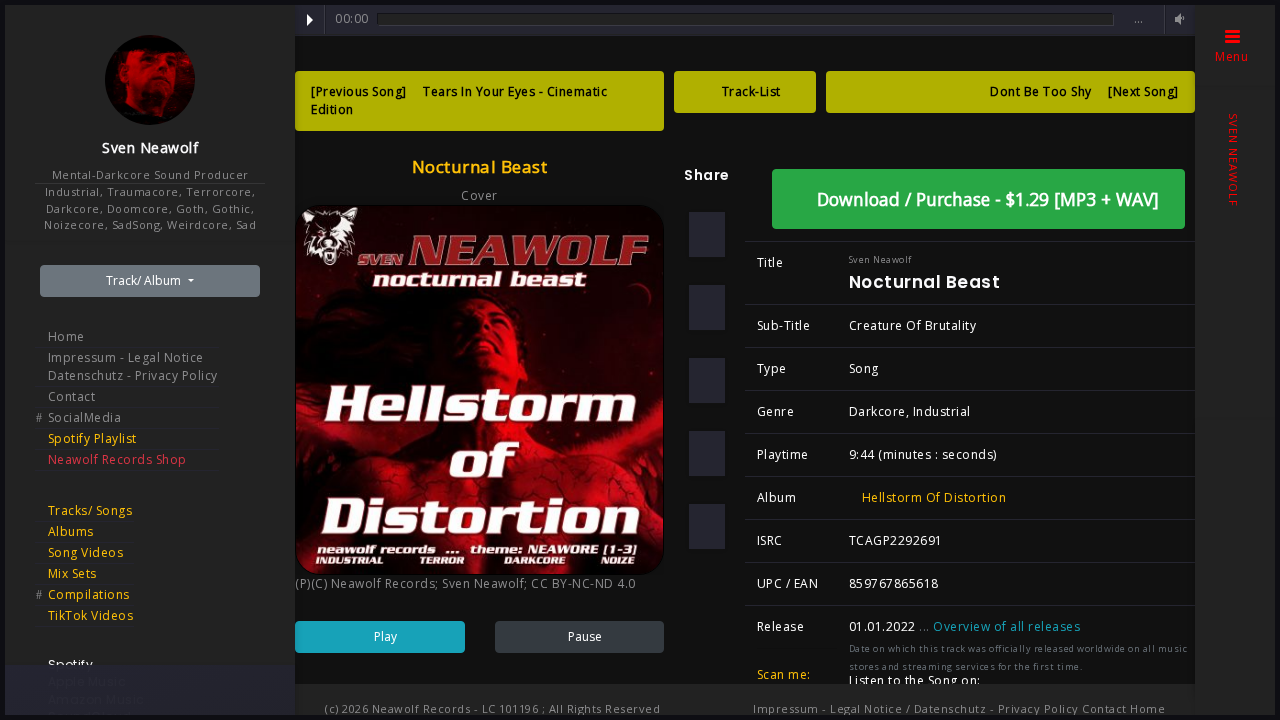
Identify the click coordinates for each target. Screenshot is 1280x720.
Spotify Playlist (92, 438)
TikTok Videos (91, 615)
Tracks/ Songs (90, 510)
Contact (72, 396)
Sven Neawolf (150, 147)
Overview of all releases (1008, 626)
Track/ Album (145, 280)
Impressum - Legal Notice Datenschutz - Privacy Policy (133, 366)
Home (66, 336)
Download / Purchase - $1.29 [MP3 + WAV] (985, 199)
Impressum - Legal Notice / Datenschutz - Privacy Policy (916, 708)
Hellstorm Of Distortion (932, 497)
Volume (1177, 19)
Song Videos (86, 552)
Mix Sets (72, 573)
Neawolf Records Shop (117, 459)
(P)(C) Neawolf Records (365, 583)
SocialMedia (85, 417)
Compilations (89, 594)
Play (310, 20)
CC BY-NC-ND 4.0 (583, 583)
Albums (71, 531)
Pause (583, 636)
